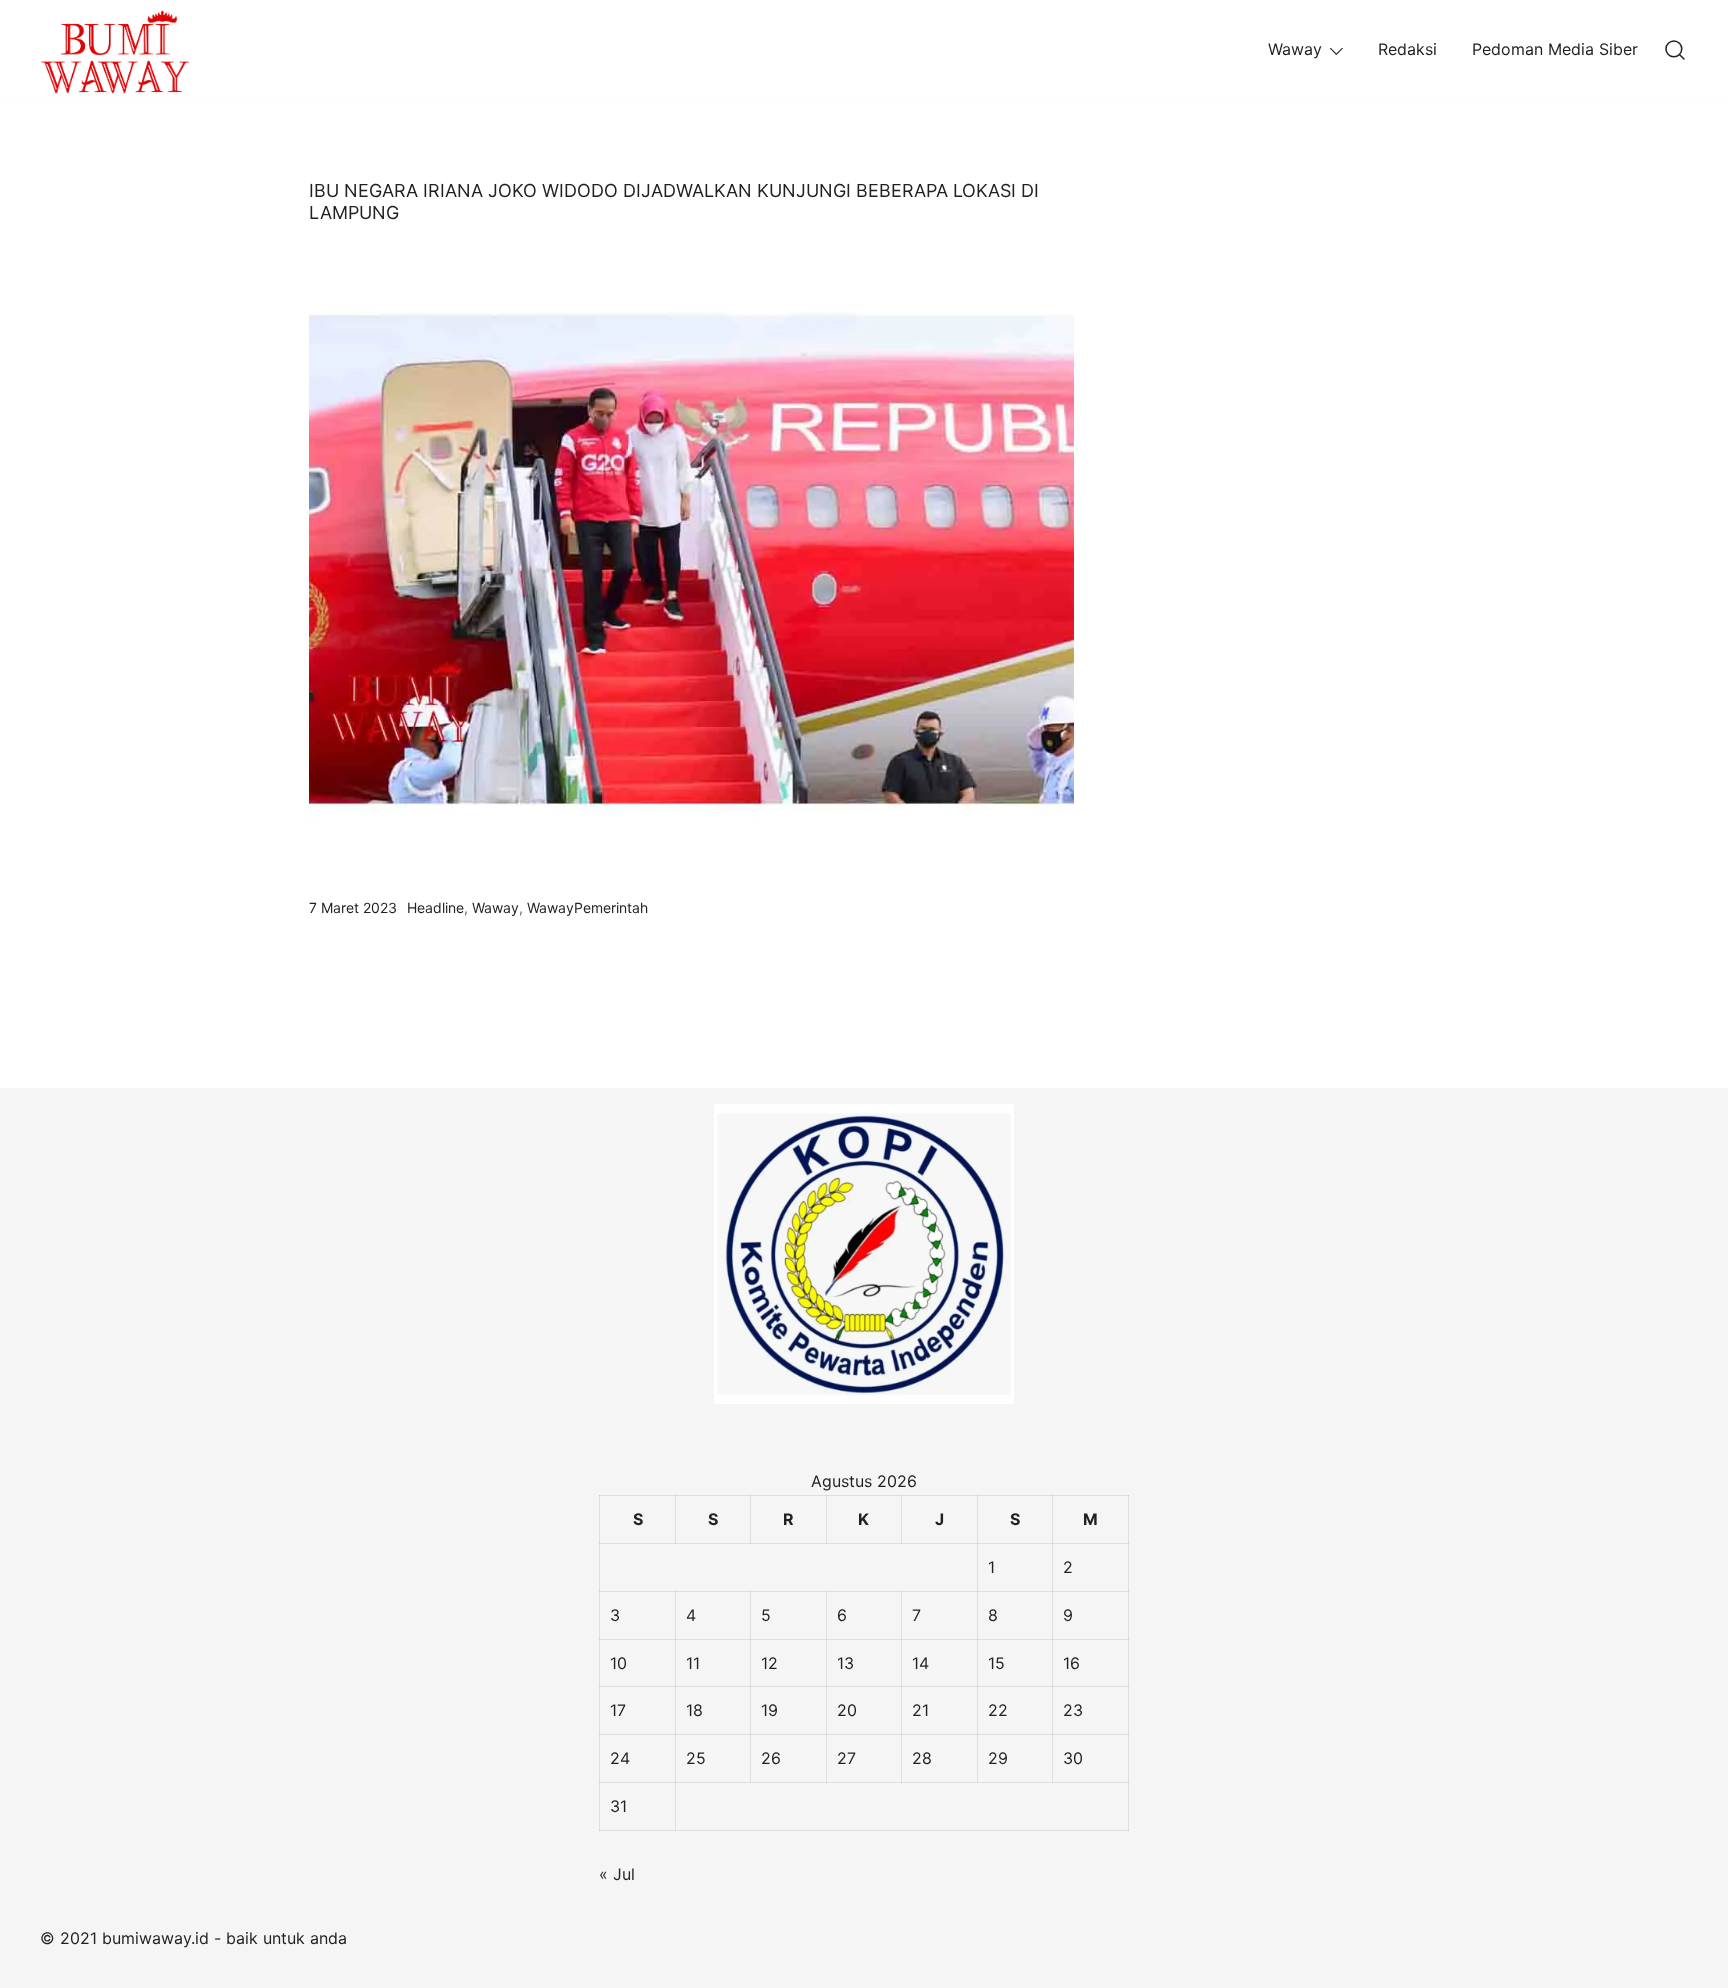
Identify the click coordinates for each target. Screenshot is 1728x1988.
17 (618, 1710)
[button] (1157, 193)
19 (769, 1710)
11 (693, 1663)
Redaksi (1407, 49)
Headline (435, 907)
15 (996, 1663)
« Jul (617, 1874)
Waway (1295, 49)
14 (920, 1663)
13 (845, 1663)
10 (618, 1663)
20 (847, 1710)
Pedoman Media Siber (1555, 49)
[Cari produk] (1675, 49)
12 (769, 1663)
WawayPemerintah (587, 907)
